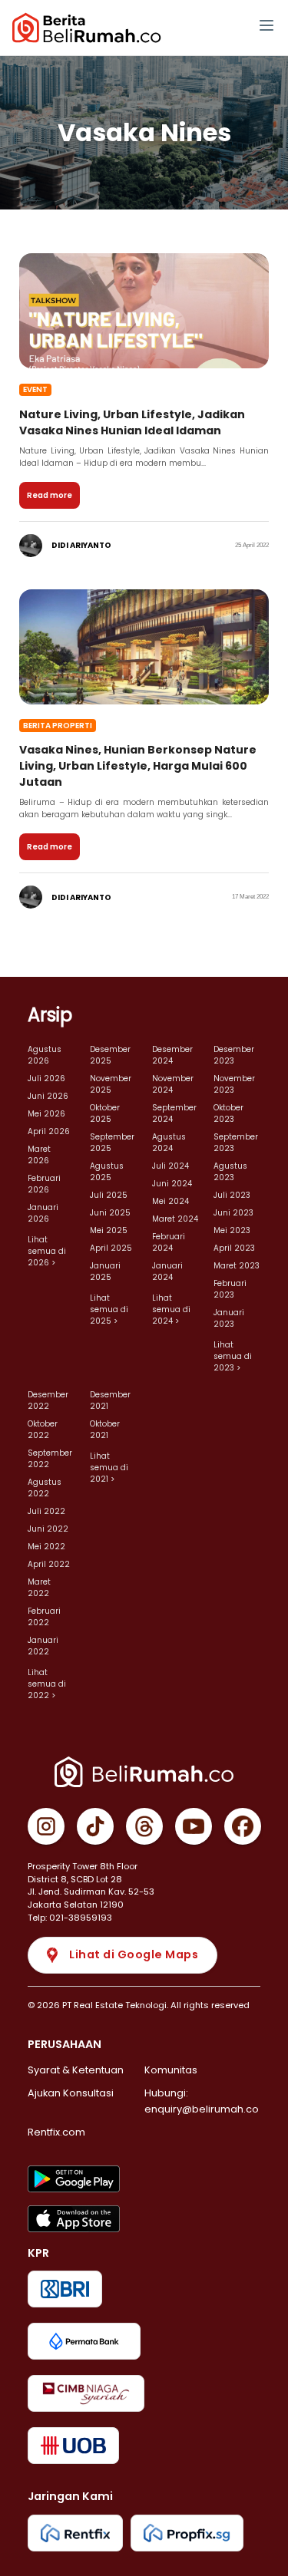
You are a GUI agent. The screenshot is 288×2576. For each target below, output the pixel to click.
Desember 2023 (234, 1055)
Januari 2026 (43, 1213)
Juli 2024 (170, 1166)
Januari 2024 (167, 1272)
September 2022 (50, 1459)
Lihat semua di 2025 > (109, 1309)
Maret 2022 (39, 1588)
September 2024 (174, 1113)
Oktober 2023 (228, 1113)
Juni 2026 (48, 1096)
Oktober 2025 (105, 1113)
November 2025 (111, 1084)
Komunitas (171, 2070)
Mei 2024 (170, 1201)
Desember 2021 (110, 1400)
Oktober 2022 (43, 1430)
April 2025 (111, 1248)
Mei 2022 (46, 1547)
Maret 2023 (237, 1266)
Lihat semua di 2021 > (109, 1468)
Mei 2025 (109, 1230)
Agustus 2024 (169, 1143)
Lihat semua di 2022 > (47, 1684)
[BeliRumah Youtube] (194, 1826)
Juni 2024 (172, 1184)
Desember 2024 (172, 1055)
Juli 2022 (46, 1511)
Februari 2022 (44, 1617)
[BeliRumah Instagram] (46, 1826)
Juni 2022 (48, 1529)
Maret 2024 (175, 1219)
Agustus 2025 (107, 1172)
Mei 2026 (46, 1114)
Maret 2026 (39, 1155)
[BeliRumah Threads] (144, 1826)
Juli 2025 (109, 1195)
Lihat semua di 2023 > (233, 1356)
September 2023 (236, 1143)
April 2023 (234, 1248)
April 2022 (49, 1564)
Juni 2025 (110, 1213)
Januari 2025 (105, 1272)
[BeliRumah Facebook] (243, 1826)
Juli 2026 (46, 1079)
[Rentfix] (75, 2533)
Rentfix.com (56, 2132)
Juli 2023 (232, 1195)
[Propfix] (187, 2533)
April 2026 (49, 1131)
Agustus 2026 (45, 1055)
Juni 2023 (233, 1213)
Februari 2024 (169, 1242)
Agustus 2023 (230, 1172)
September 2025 (112, 1143)
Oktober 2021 (105, 1430)
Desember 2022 (48, 1400)
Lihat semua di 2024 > (171, 1309)
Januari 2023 (229, 1318)
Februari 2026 (44, 1184)
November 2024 (173, 1084)
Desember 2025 (110, 1055)
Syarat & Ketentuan (76, 2070)
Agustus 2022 (45, 1488)
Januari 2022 (43, 1646)
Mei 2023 (232, 1230)
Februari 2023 (230, 1289)
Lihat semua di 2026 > (47, 1251)
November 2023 (234, 1084)
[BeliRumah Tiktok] (95, 1826)
